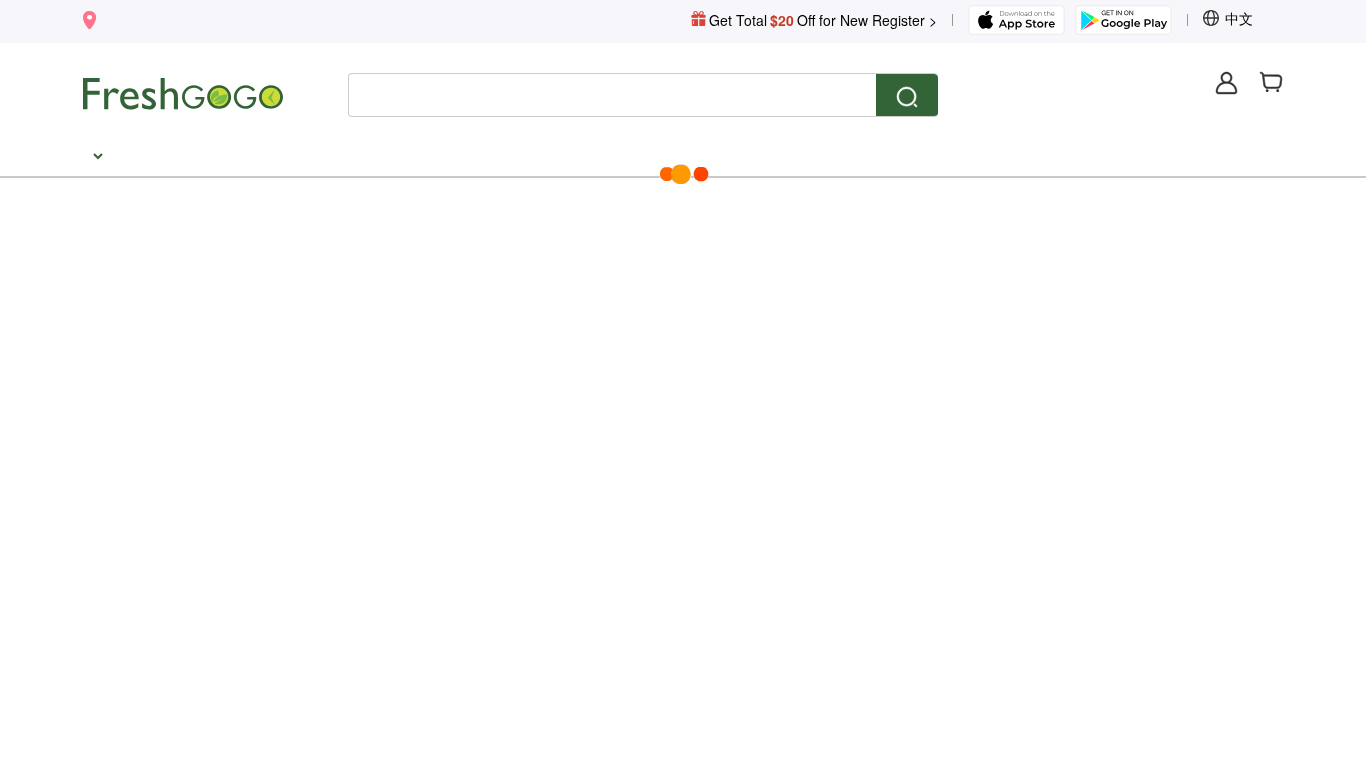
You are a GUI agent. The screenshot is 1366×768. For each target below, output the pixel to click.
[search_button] (907, 96)
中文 (1239, 18)
